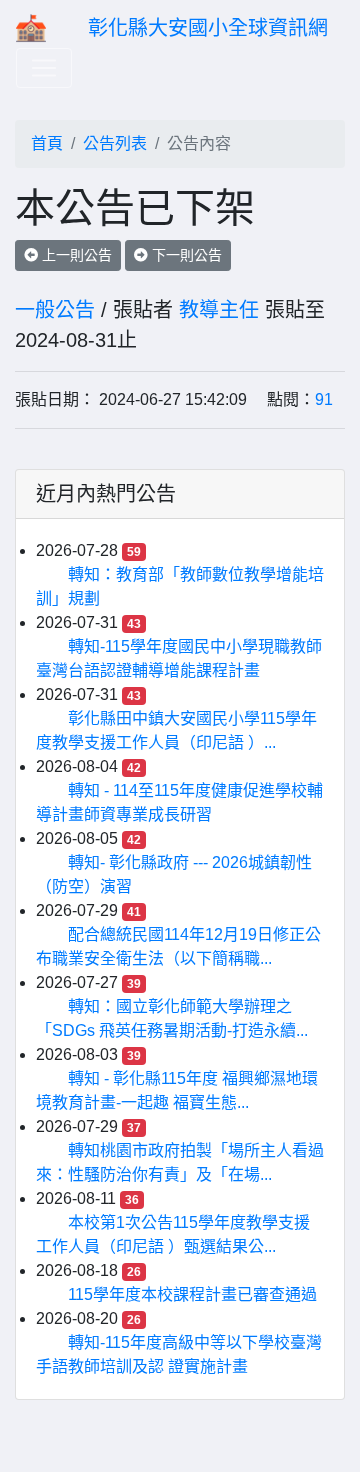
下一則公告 (185, 255)
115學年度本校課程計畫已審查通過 (192, 1294)
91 (324, 399)
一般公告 (55, 310)
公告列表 (115, 143)
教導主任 (219, 310)
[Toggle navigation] (44, 68)
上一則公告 (75, 255)
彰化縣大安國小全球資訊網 (208, 28)
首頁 (47, 143)
